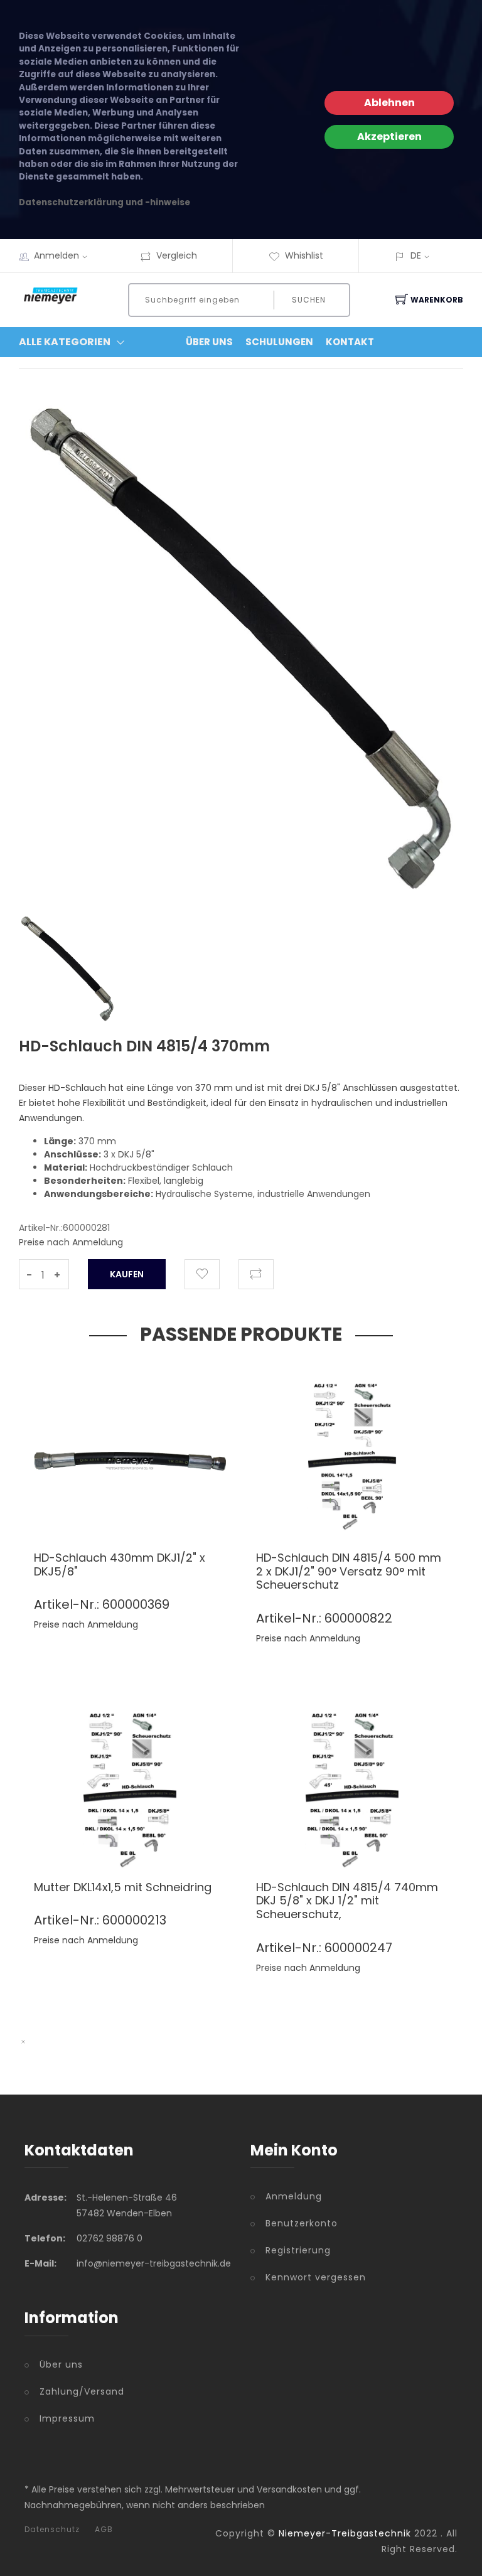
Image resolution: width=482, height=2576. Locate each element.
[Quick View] (179, 1512)
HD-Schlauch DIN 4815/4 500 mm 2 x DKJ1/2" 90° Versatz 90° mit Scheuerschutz (349, 1571)
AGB (104, 2530)
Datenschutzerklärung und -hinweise (104, 202)
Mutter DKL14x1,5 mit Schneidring (123, 1887)
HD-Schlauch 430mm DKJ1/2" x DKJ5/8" (120, 1564)
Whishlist (304, 255)
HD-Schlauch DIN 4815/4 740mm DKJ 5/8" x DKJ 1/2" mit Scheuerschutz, (347, 1901)
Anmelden (56, 255)
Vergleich (177, 255)
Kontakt (350, 342)
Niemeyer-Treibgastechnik (345, 2533)
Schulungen (279, 342)
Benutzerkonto (302, 2223)
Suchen (309, 300)
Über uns (61, 2364)
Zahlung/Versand (82, 2391)
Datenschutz (52, 2530)
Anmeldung (294, 2196)
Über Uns (209, 342)
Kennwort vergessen (316, 2277)
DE (416, 255)
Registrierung (298, 2250)
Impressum (67, 2418)
